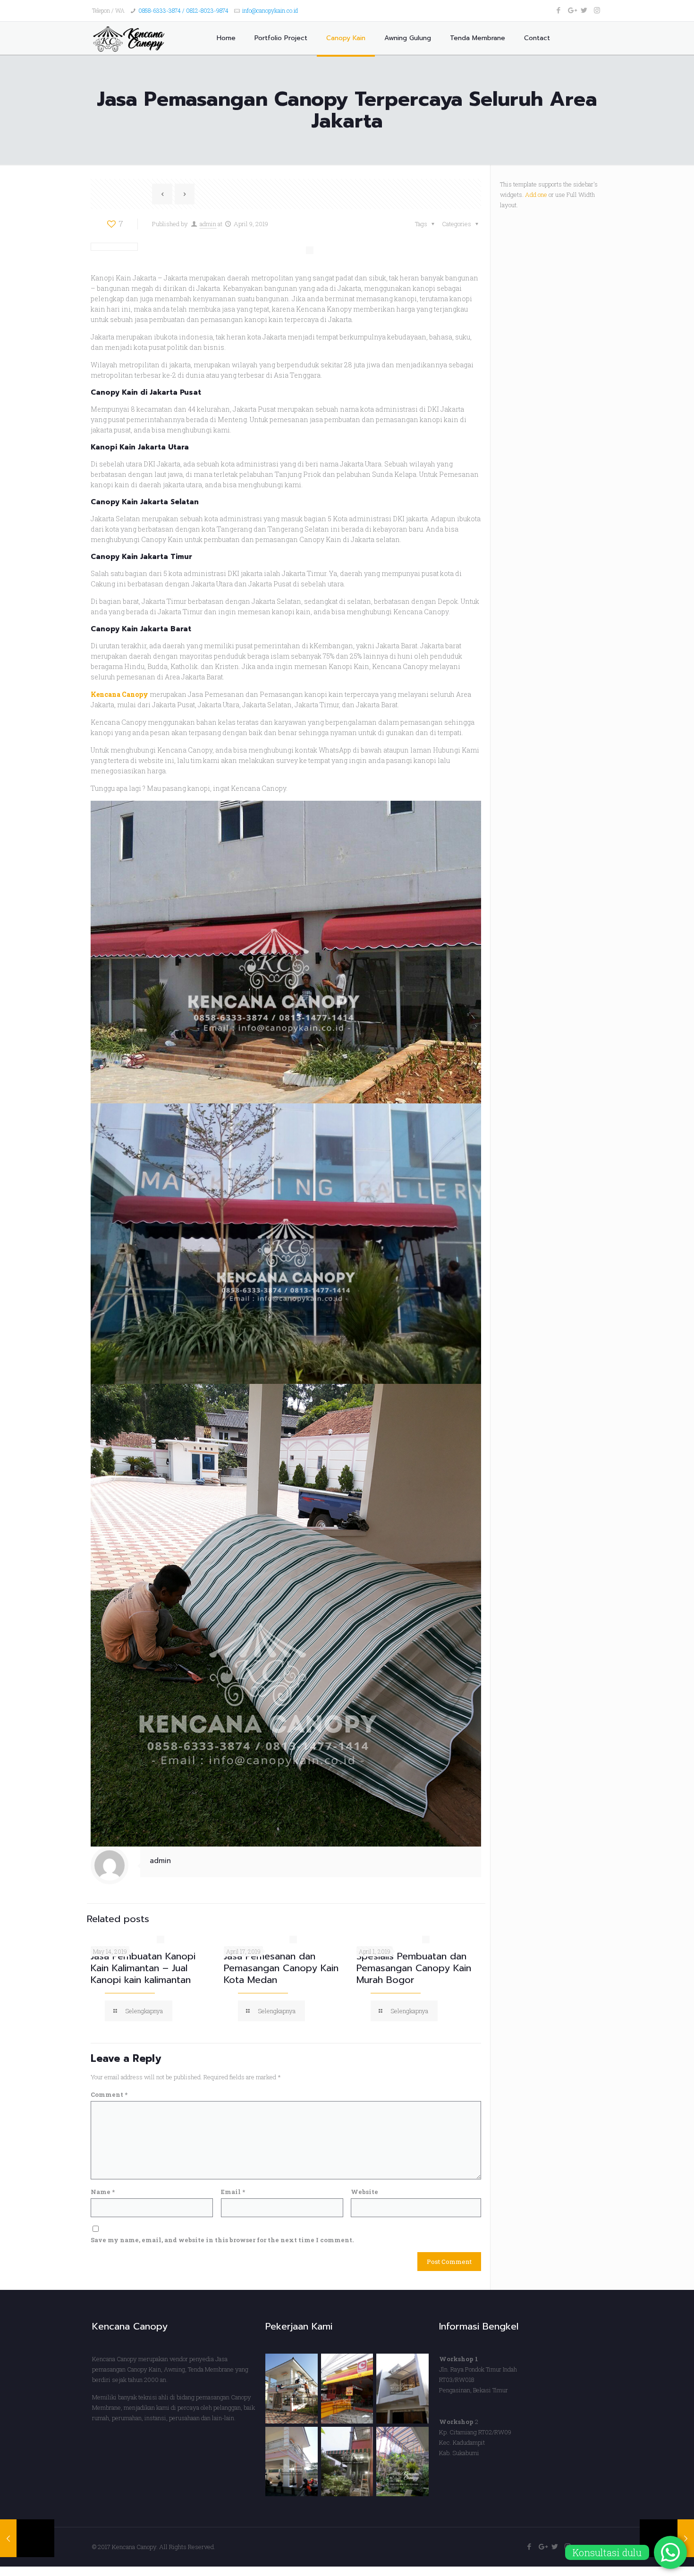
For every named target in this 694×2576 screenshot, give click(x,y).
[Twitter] (584, 10)
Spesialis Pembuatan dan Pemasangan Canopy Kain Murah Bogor (414, 1968)
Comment (109, 2094)
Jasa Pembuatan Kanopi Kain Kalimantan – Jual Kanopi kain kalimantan (143, 1968)
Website (364, 2192)
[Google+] (571, 10)
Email (233, 2192)
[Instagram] (597, 10)
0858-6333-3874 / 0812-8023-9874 (183, 10)
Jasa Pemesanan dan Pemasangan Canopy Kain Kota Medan (281, 1968)
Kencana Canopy (119, 694)
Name (103, 2192)
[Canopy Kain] (131, 38)
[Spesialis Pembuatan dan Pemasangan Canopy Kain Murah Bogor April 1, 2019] (27, 2538)
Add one (536, 195)
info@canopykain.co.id (270, 10)
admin (208, 224)
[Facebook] (559, 10)
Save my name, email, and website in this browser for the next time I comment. (222, 2240)
